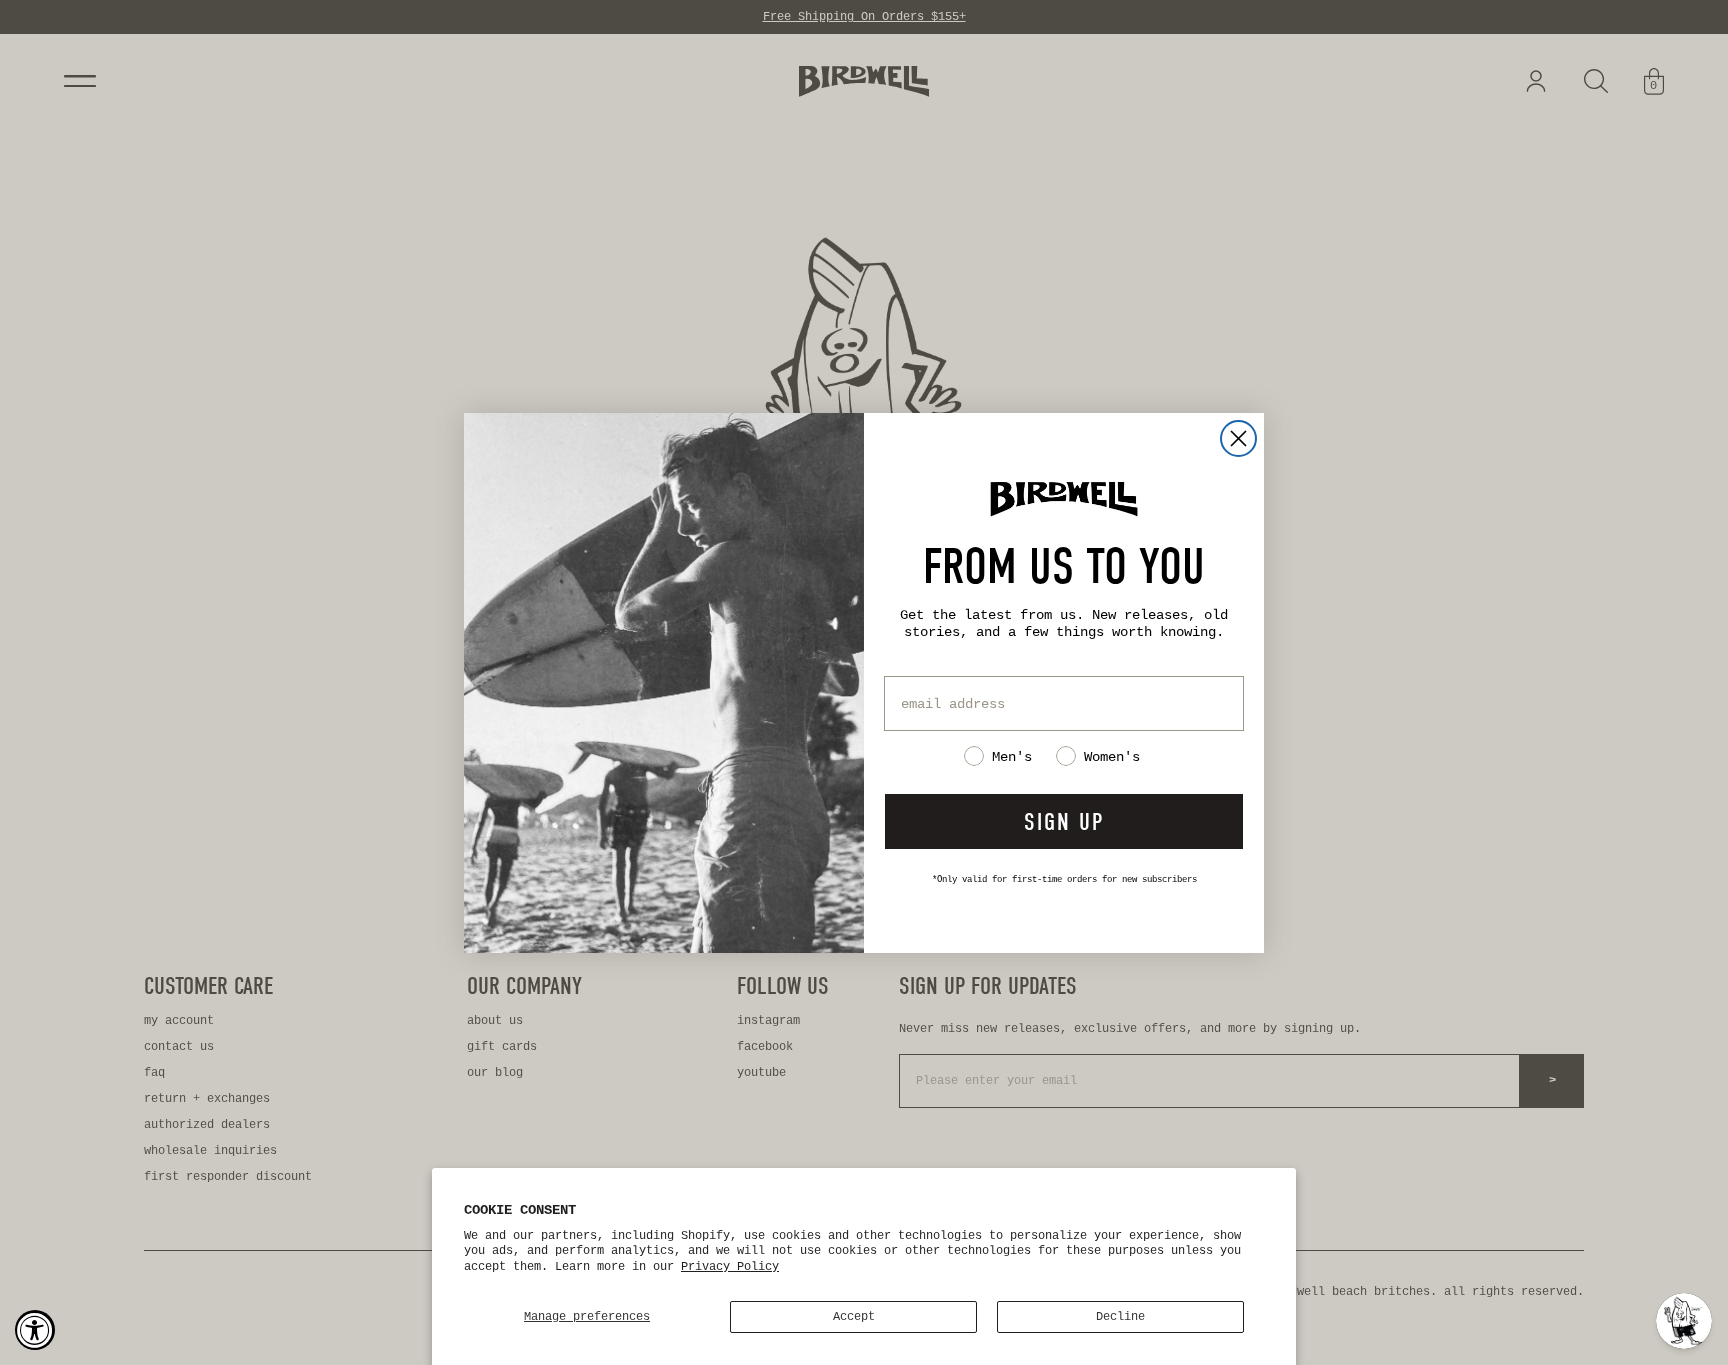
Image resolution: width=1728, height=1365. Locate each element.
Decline (1120, 1317)
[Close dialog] (1238, 438)
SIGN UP (1064, 822)
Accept (854, 1317)
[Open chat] (1684, 1321)
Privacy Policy (730, 1267)
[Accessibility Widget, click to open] (35, 1330)
